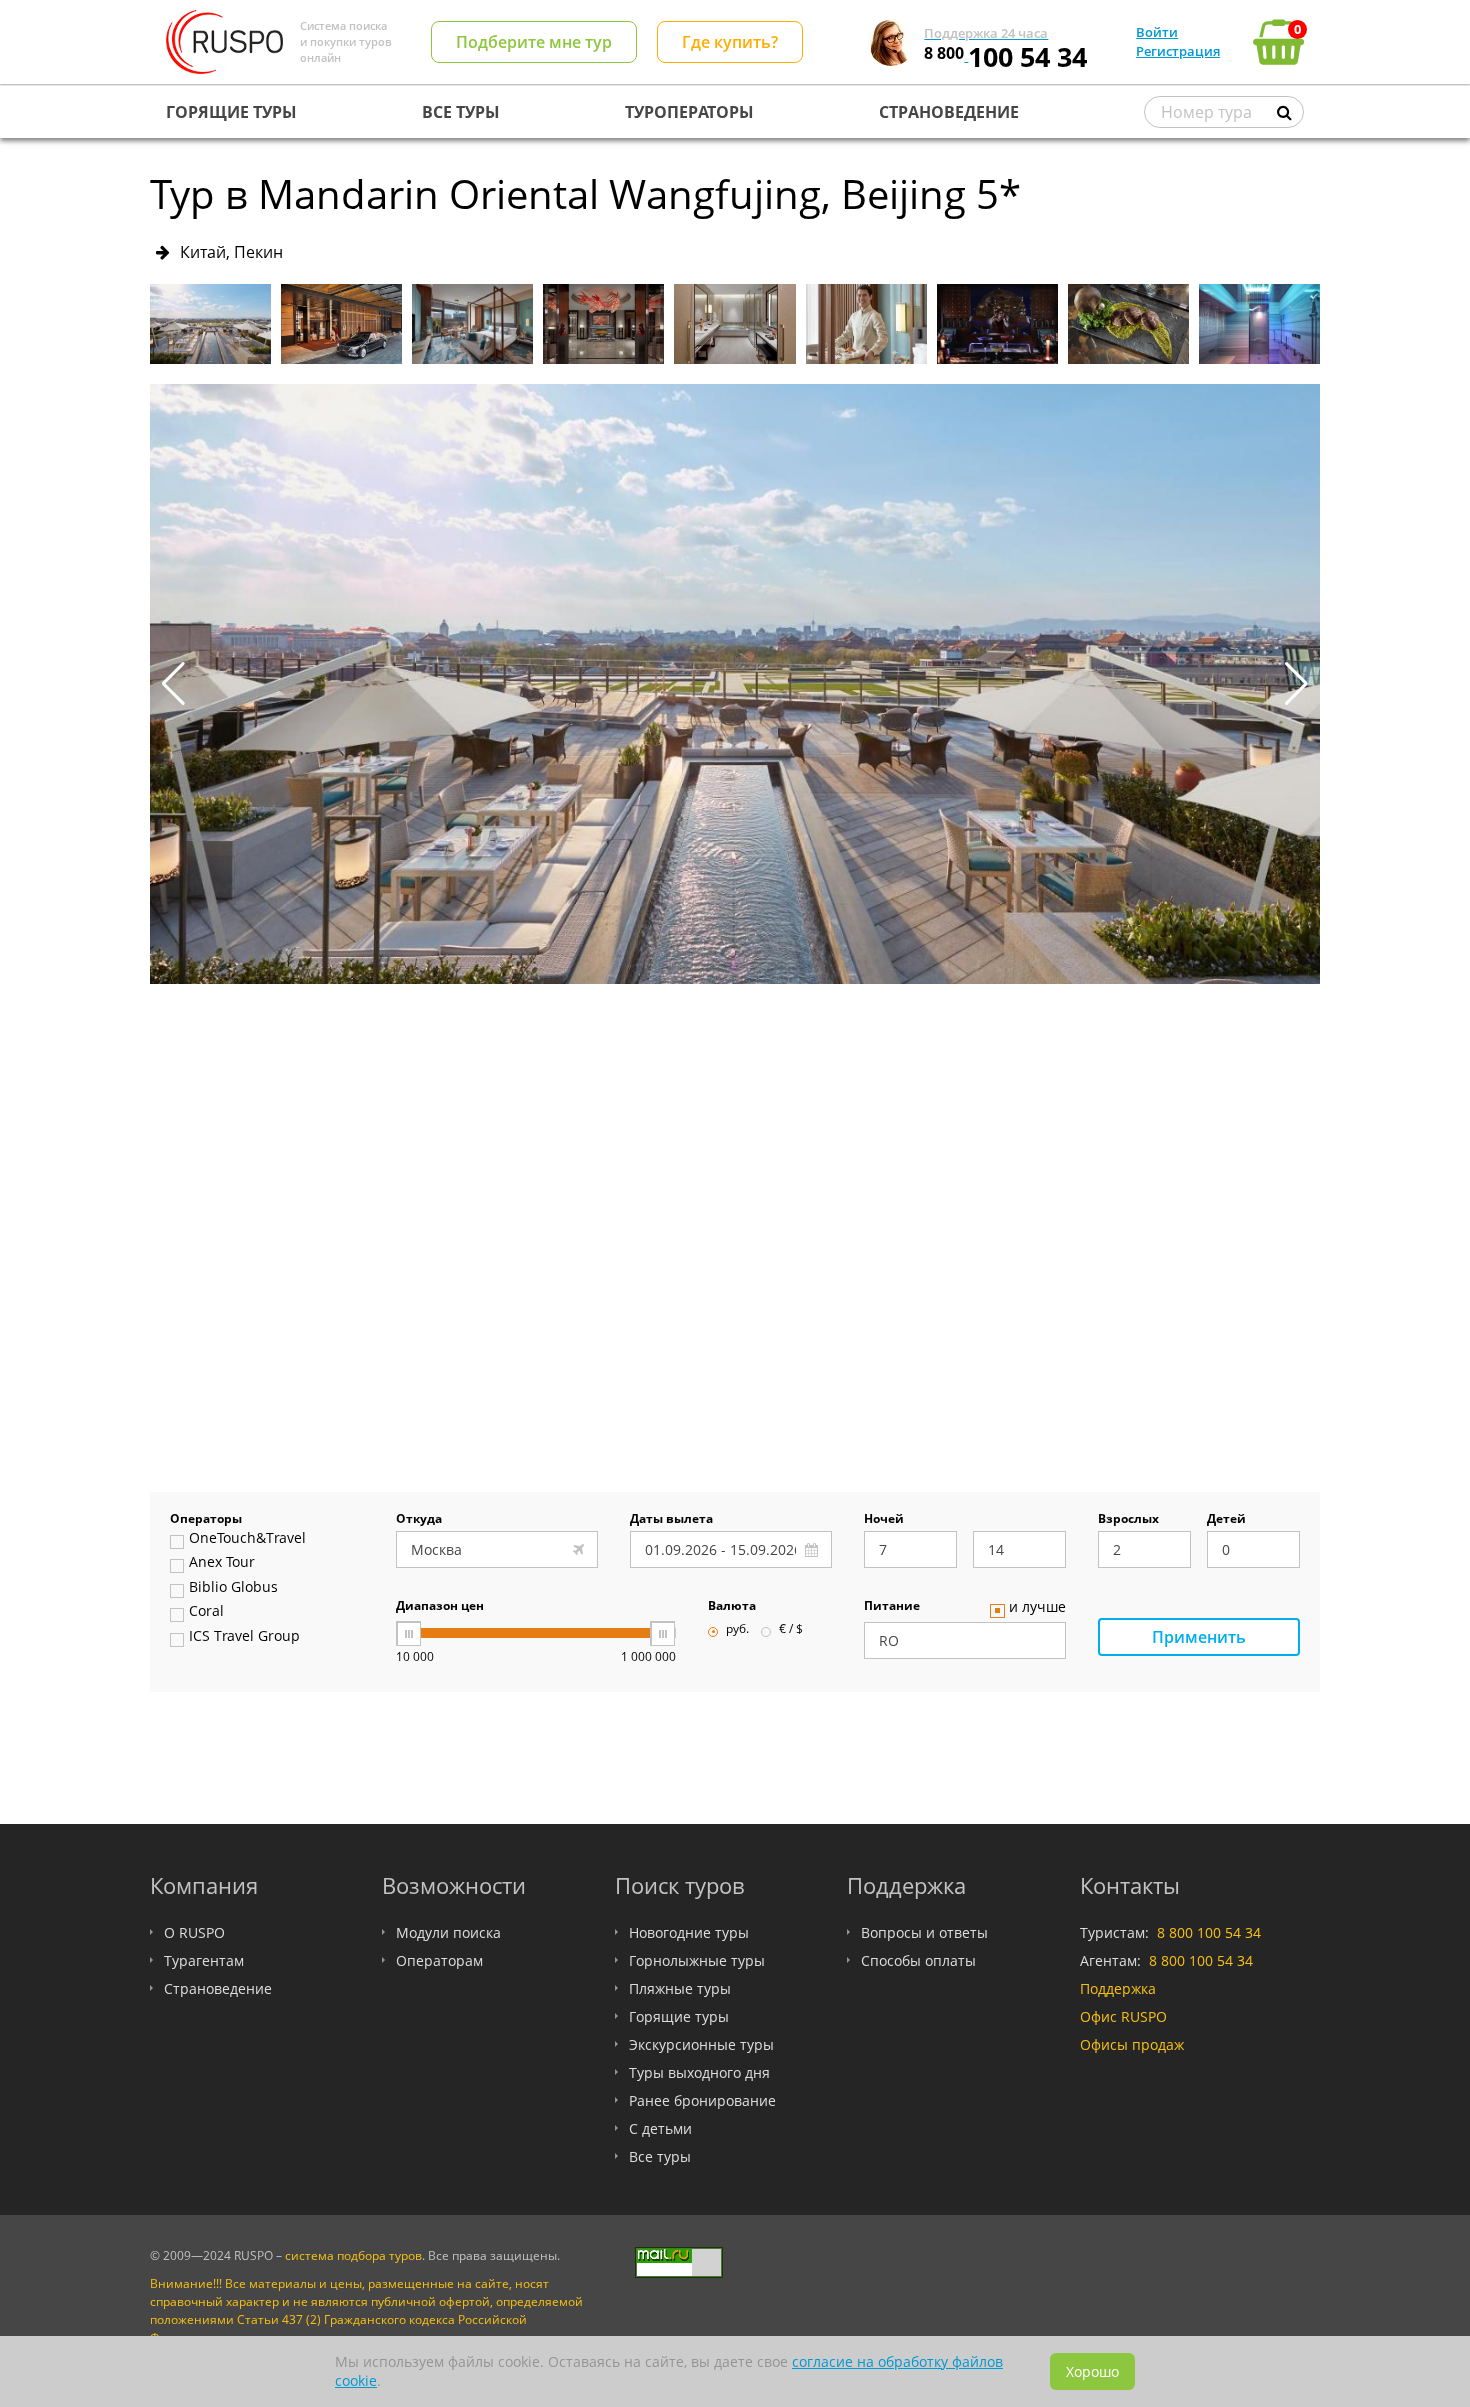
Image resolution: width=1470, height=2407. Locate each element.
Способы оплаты (918, 1960)
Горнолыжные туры (697, 1960)
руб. (737, 1630)
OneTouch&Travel (247, 1539)
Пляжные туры (680, 1988)
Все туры (660, 2156)
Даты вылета (671, 1520)
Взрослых (1128, 1520)
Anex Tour (222, 1563)
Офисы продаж (1132, 2044)
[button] (1296, 684)
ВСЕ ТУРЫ (461, 112)
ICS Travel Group (244, 1637)
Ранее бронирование (702, 2100)
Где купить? (730, 42)
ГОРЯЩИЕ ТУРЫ (231, 112)
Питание (892, 1607)
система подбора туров (353, 2255)
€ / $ (791, 1630)
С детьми (660, 2128)
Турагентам (204, 1960)
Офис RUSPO (1123, 2016)
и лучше (1037, 1608)
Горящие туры (679, 2016)
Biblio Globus (233, 1588)
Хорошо (1092, 2371)
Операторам (439, 1960)
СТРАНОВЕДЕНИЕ (949, 112)
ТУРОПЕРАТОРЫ (689, 112)
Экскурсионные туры (701, 2044)
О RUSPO (194, 1932)
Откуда (419, 1520)
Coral (206, 1612)
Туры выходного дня (699, 2072)
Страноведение (218, 1988)
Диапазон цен (440, 1607)
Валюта (732, 1607)
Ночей (884, 1520)
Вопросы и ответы (924, 1932)
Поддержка (1118, 1988)
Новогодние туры (689, 1932)
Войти (1157, 32)
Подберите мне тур (534, 42)
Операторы (206, 1520)
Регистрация (1178, 51)
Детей (1226, 1520)
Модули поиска (448, 1932)
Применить (1199, 1637)
